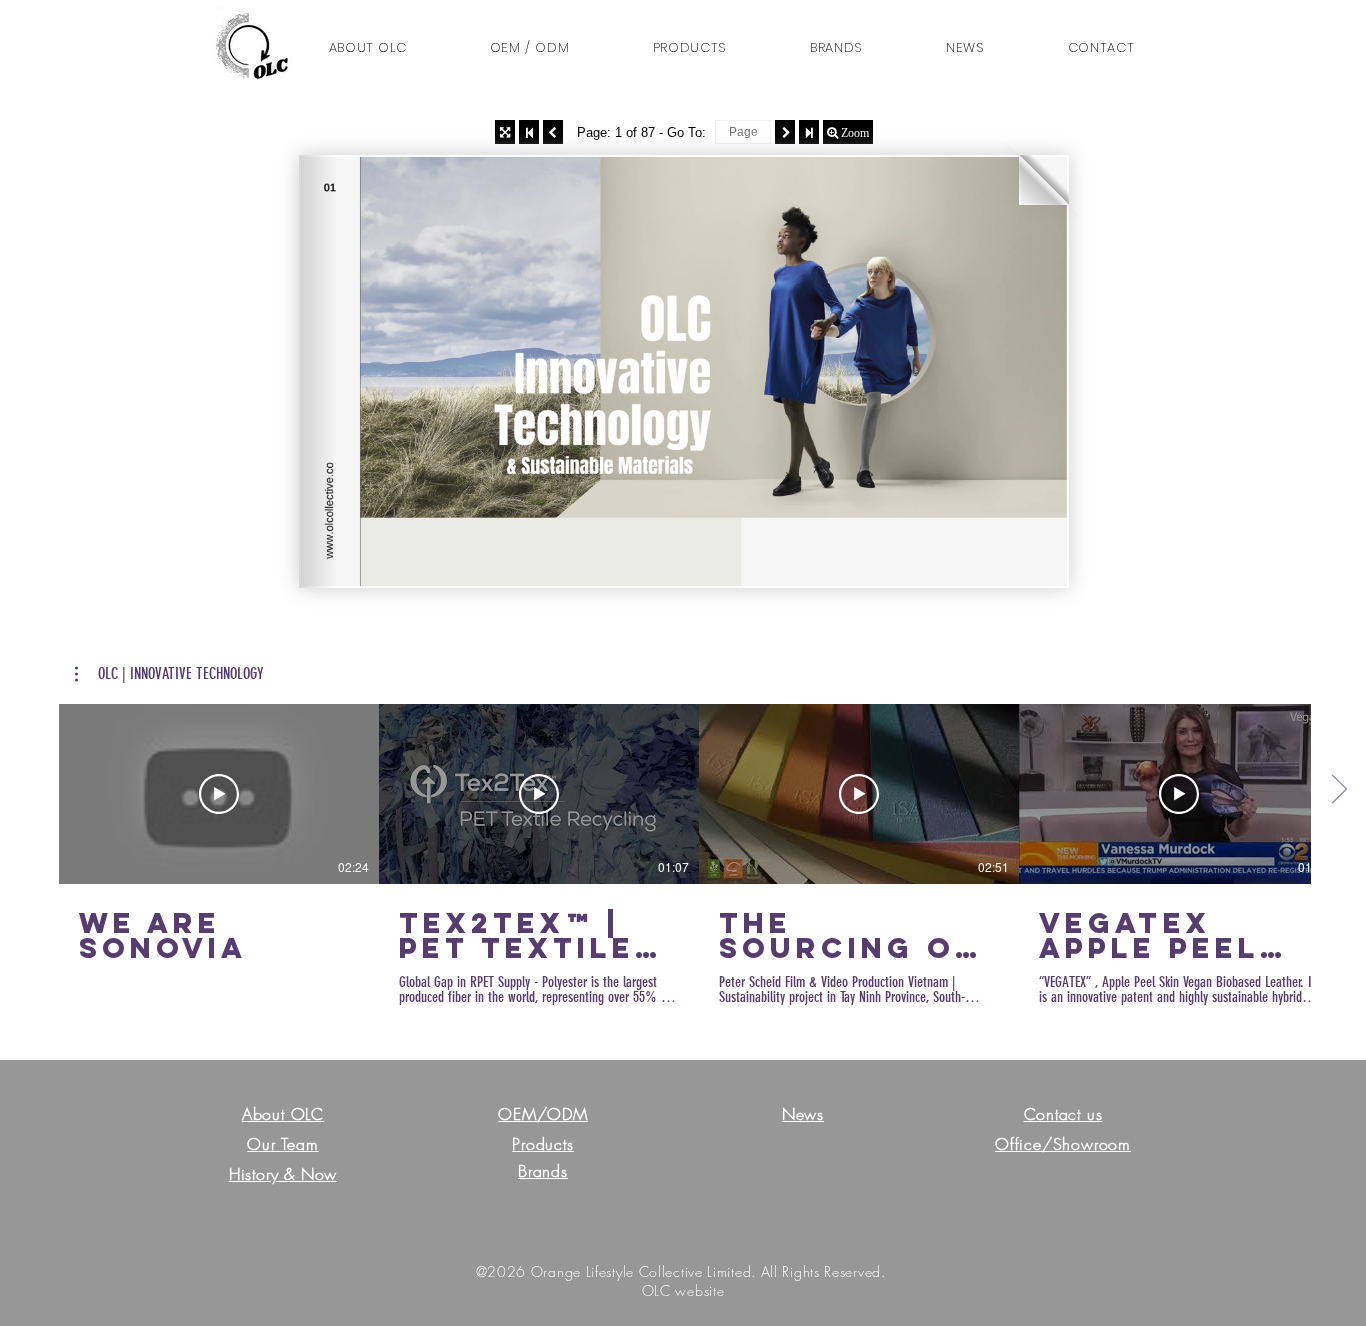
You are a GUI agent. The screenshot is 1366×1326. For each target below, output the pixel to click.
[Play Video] (219, 794)
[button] (1101, 48)
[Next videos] (1338, 790)
